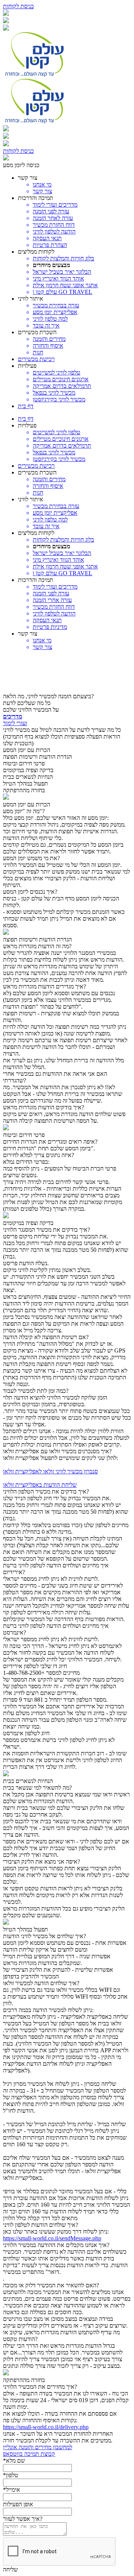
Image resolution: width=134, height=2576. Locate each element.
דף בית (26, 406)
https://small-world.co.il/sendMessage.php (52, 2238)
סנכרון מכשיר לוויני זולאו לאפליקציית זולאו (50, 1471)
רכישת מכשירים (36, 359)
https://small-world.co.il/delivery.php (46, 2427)
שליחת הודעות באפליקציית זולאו (40, 1485)
